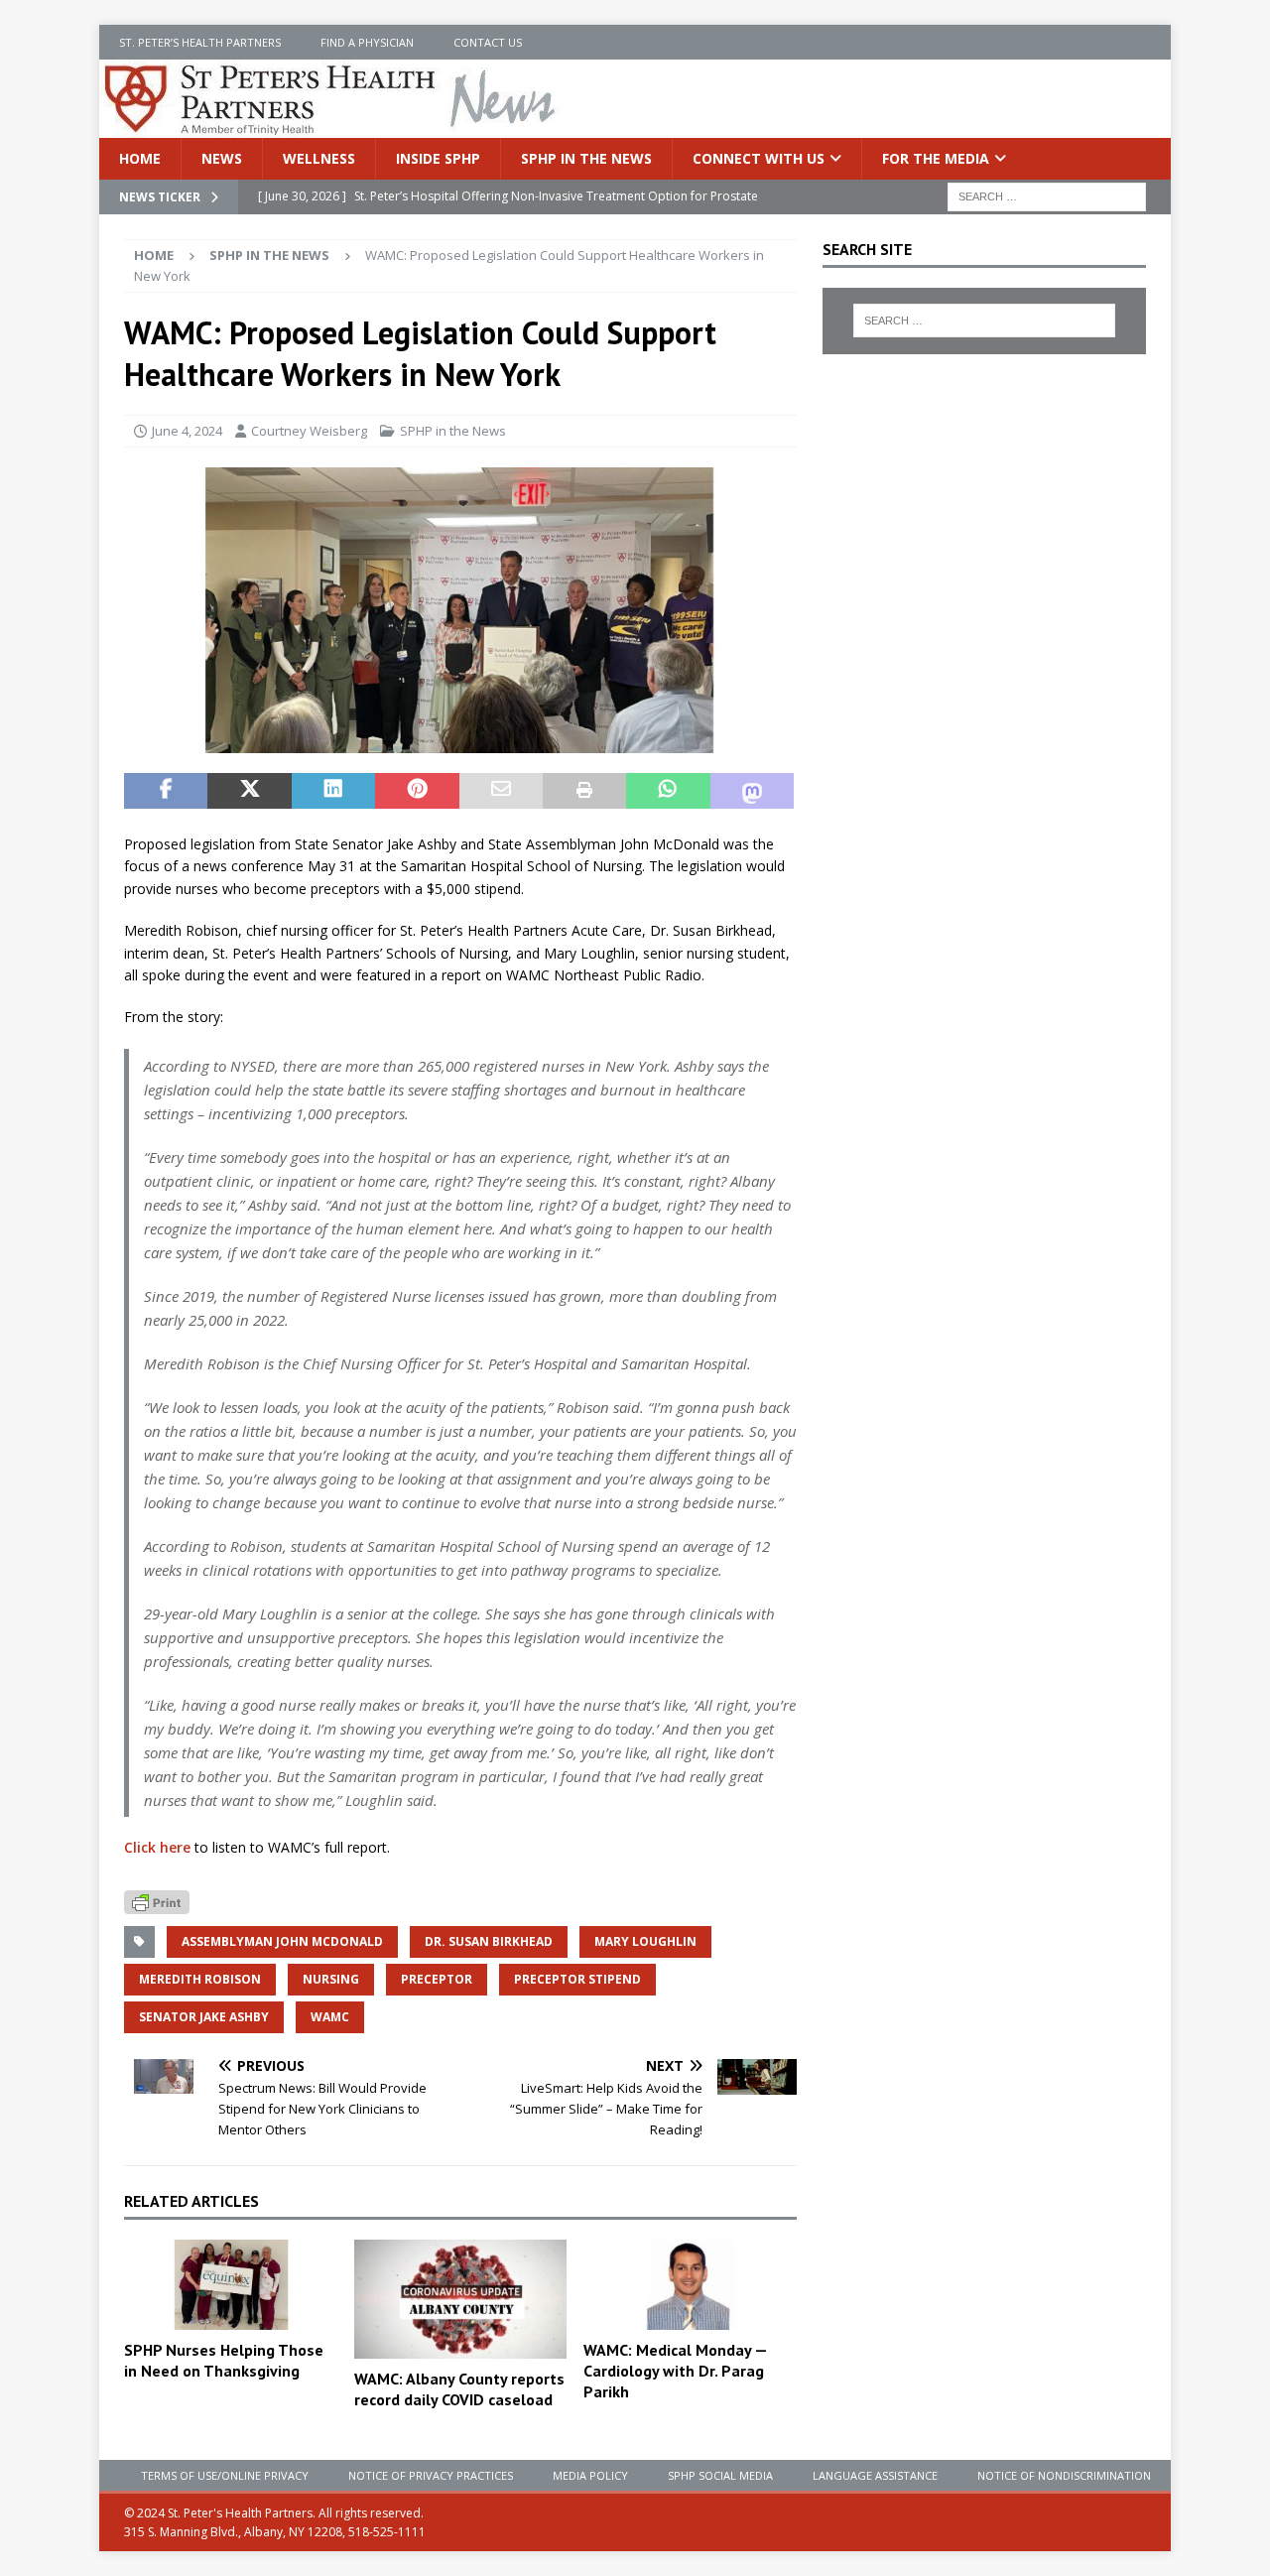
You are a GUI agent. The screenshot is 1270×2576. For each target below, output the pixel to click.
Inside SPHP (438, 158)
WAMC (330, 2017)
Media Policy (590, 2475)
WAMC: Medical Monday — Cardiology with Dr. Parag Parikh (675, 2371)
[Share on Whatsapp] (668, 791)
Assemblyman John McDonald (282, 1941)
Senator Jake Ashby (204, 2017)
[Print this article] (584, 791)
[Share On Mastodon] (752, 791)
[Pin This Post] (417, 791)
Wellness (319, 158)
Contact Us (488, 42)
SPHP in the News (586, 158)
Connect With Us (759, 158)
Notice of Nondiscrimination (1064, 2475)
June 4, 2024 (187, 431)
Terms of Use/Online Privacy (225, 2475)
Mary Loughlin (645, 1941)
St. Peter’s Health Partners (200, 42)
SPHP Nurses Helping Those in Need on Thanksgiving (224, 2360)
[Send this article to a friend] (501, 791)
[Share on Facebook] (166, 791)
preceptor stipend (577, 1979)
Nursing (331, 1979)
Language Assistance (875, 2475)
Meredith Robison (200, 1979)
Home (140, 158)
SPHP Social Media (720, 2475)
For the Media (936, 158)
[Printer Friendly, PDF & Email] (157, 1901)
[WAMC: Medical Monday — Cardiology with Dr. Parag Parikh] (690, 2285)
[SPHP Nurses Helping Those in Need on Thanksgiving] (231, 2285)
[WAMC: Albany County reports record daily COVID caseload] (461, 2299)
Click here (157, 1847)
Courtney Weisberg (309, 431)
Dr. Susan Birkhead (489, 1941)
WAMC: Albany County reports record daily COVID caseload (459, 2389)
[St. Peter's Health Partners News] (331, 127)
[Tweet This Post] (249, 791)
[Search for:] (1047, 196)
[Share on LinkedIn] (333, 791)
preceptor (437, 1979)
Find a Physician (367, 42)
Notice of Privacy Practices (431, 2475)
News (222, 158)
